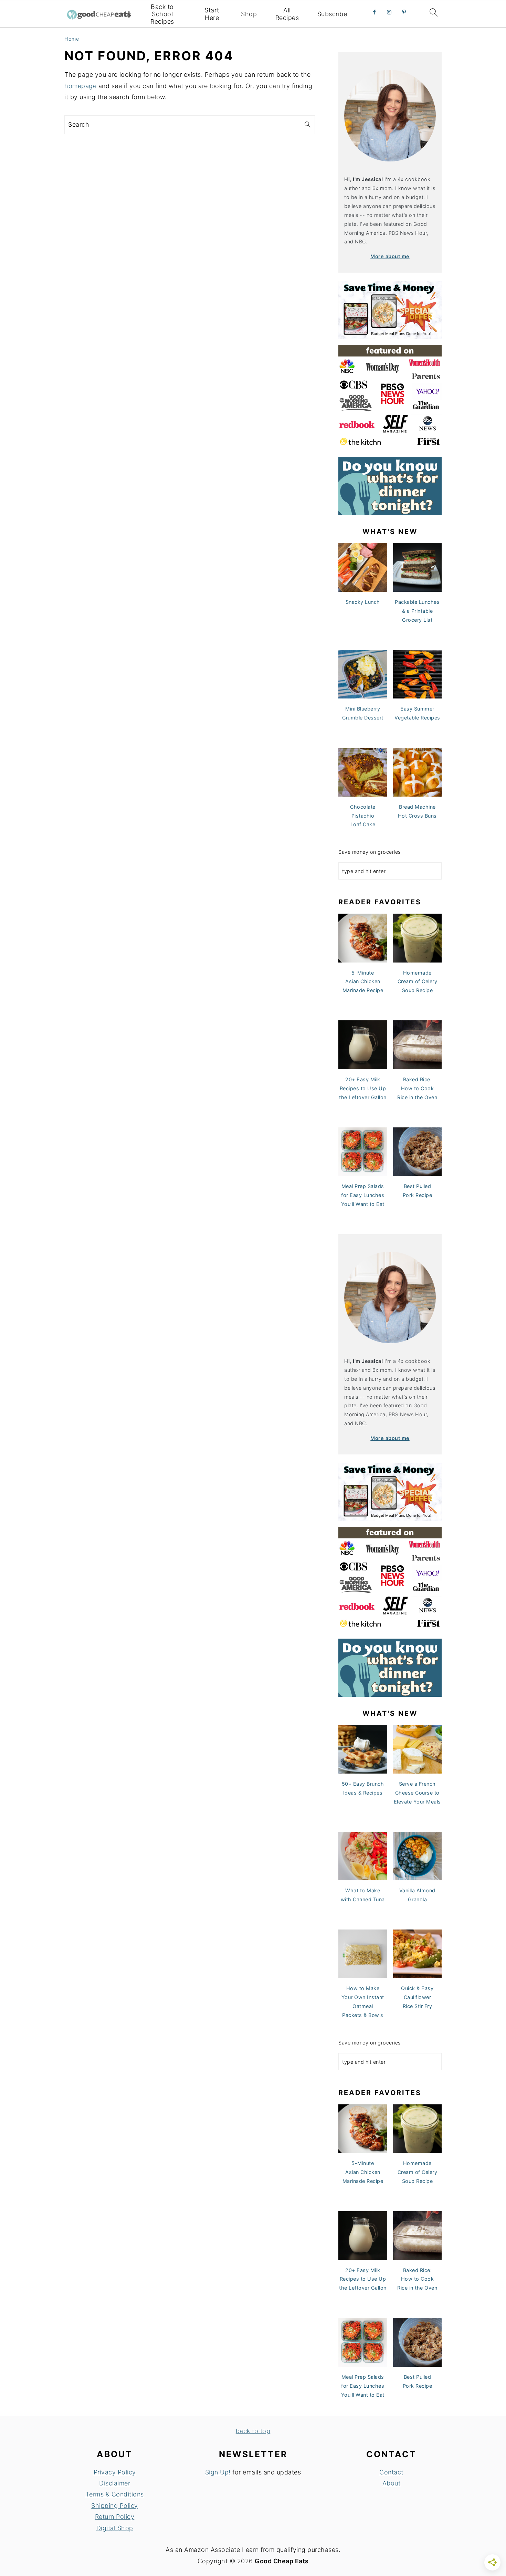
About (392, 2483)
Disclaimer (115, 2483)
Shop (249, 14)
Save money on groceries (370, 852)
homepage (80, 86)
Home (72, 39)
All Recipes (287, 14)
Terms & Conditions (115, 2494)
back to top (253, 2431)
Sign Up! (218, 2472)
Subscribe (332, 14)
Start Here (212, 14)
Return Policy (115, 2517)
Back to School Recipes (162, 14)
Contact (391, 2472)
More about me (390, 256)
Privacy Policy (115, 2472)
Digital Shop (115, 2528)
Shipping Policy (115, 2506)
